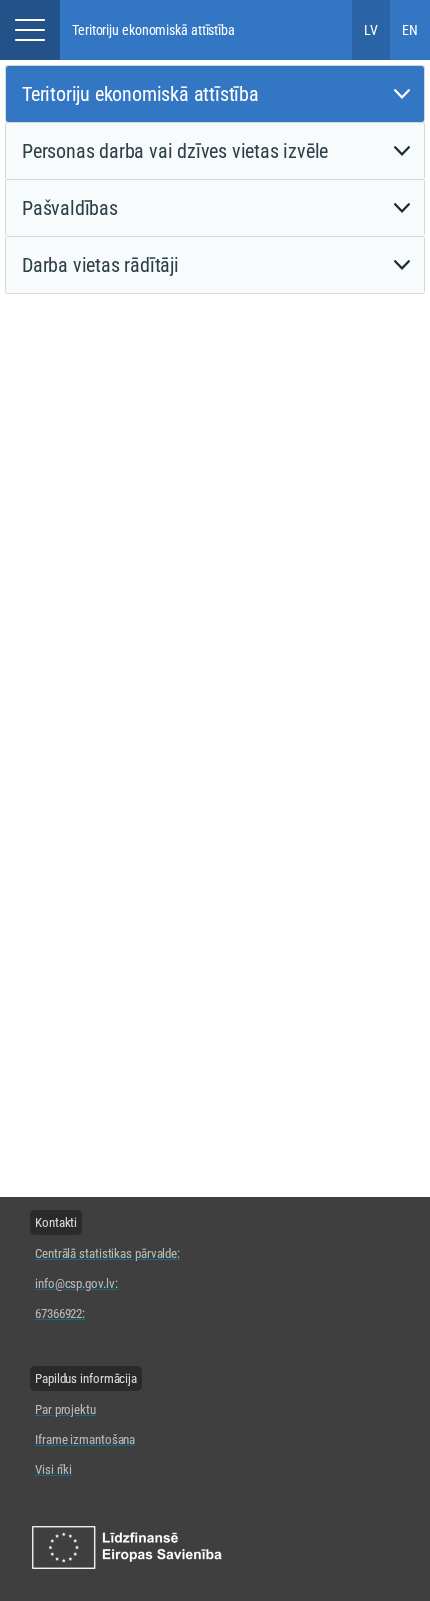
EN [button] (410, 30)
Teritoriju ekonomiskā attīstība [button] (153, 30)
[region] (107, 1267)
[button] (30, 30)
